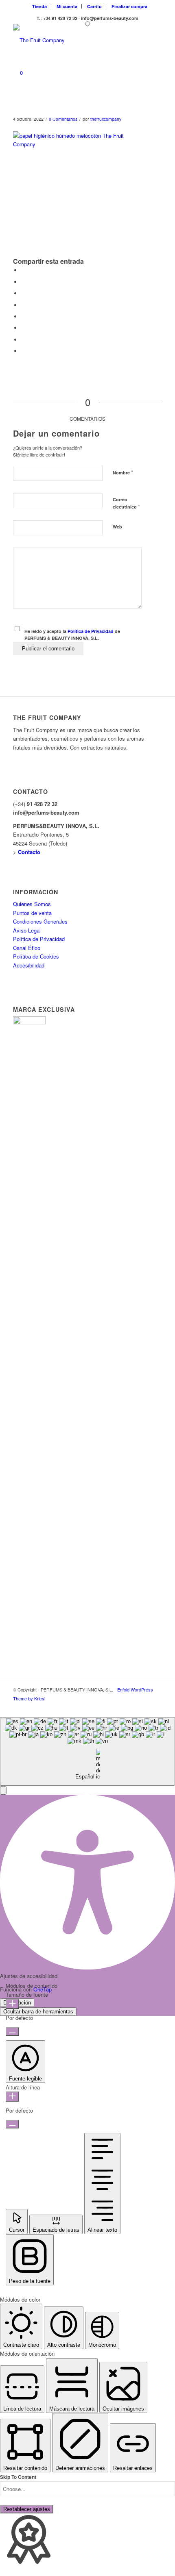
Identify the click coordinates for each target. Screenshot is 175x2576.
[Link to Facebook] (144, 1707)
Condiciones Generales (40, 921)
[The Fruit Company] (72, 40)
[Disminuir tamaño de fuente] (12, 2031)
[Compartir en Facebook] (23, 270)
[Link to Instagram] (119, 1707)
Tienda (39, 6)
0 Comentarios (63, 119)
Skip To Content (18, 2477)
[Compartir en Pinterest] (23, 293)
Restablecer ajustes (27, 2509)
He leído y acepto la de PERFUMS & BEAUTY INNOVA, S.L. (72, 635)
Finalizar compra (129, 6)
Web (117, 527)
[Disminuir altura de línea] (12, 2124)
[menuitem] (40, 6)
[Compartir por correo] (23, 351)
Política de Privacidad (91, 631)
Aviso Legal (27, 930)
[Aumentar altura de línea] (12, 2097)
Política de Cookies (36, 956)
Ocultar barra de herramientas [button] (38, 2012)
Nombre (123, 472)
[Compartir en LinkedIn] (23, 305)
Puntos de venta (32, 913)
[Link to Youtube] (156, 1707)
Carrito (94, 6)
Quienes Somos (32, 904)
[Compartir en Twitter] (23, 282)
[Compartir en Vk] (23, 328)
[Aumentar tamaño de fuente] (12, 2004)
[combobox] (87, 1751)
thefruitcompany (106, 119)
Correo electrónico (126, 503)
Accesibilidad (29, 965)
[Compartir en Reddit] (23, 340)
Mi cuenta (67, 6)
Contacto (29, 852)
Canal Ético (27, 948)
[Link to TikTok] (131, 1707)
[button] (3, 1790)
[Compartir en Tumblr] (23, 316)
